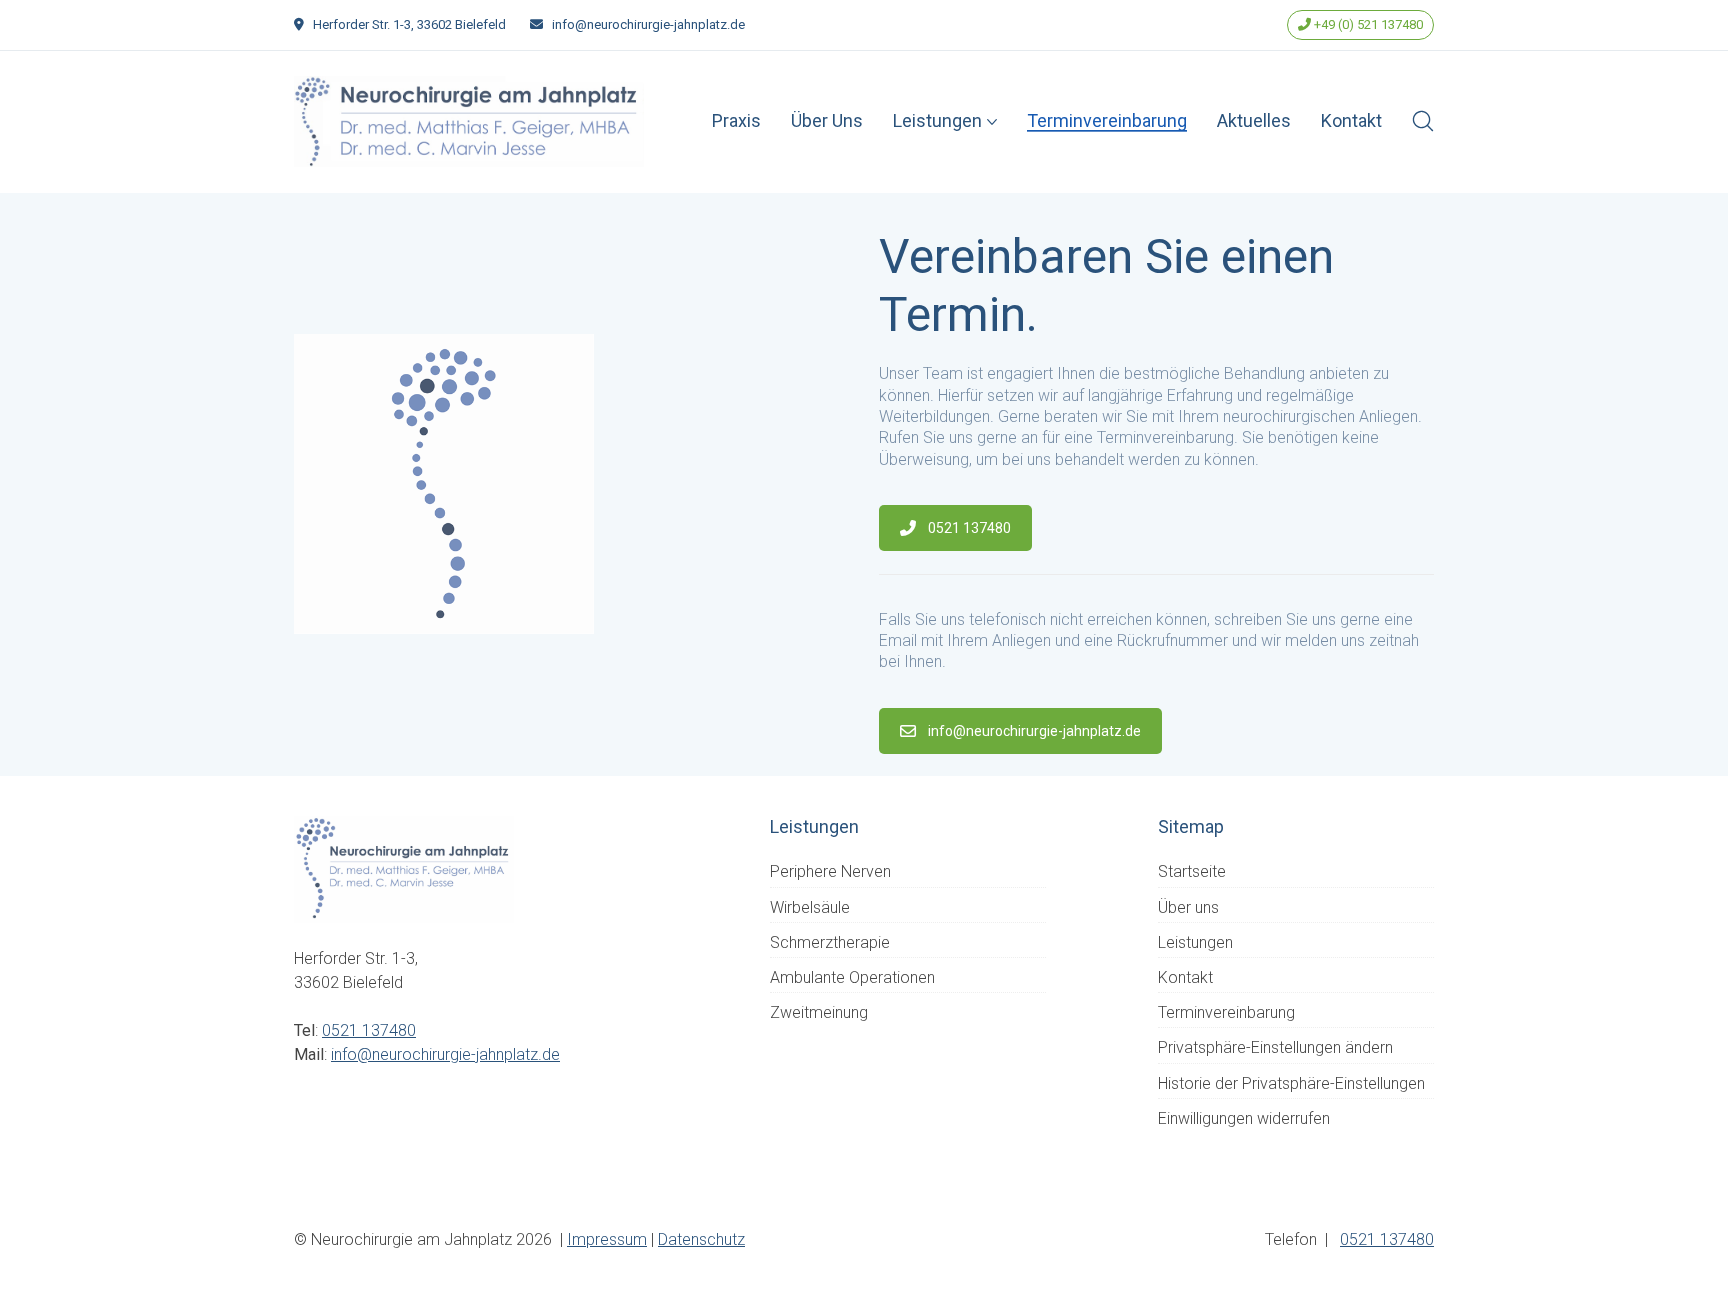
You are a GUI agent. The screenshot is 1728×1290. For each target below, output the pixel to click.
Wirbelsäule (810, 907)
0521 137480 (969, 528)
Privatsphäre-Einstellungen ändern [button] (1275, 1047)
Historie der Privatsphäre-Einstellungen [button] (1291, 1083)
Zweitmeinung (819, 1012)
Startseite (1192, 871)
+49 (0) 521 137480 (1367, 24)
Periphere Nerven (830, 871)
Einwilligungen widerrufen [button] (1244, 1118)
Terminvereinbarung (1226, 1012)
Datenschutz (701, 1239)
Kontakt (1185, 977)
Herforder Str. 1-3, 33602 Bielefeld (409, 24)
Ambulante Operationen (852, 977)
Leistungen (1195, 942)
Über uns (1188, 907)
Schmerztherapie (830, 942)
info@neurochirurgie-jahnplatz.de (648, 24)
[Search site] (1423, 121)
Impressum (607, 1239)
